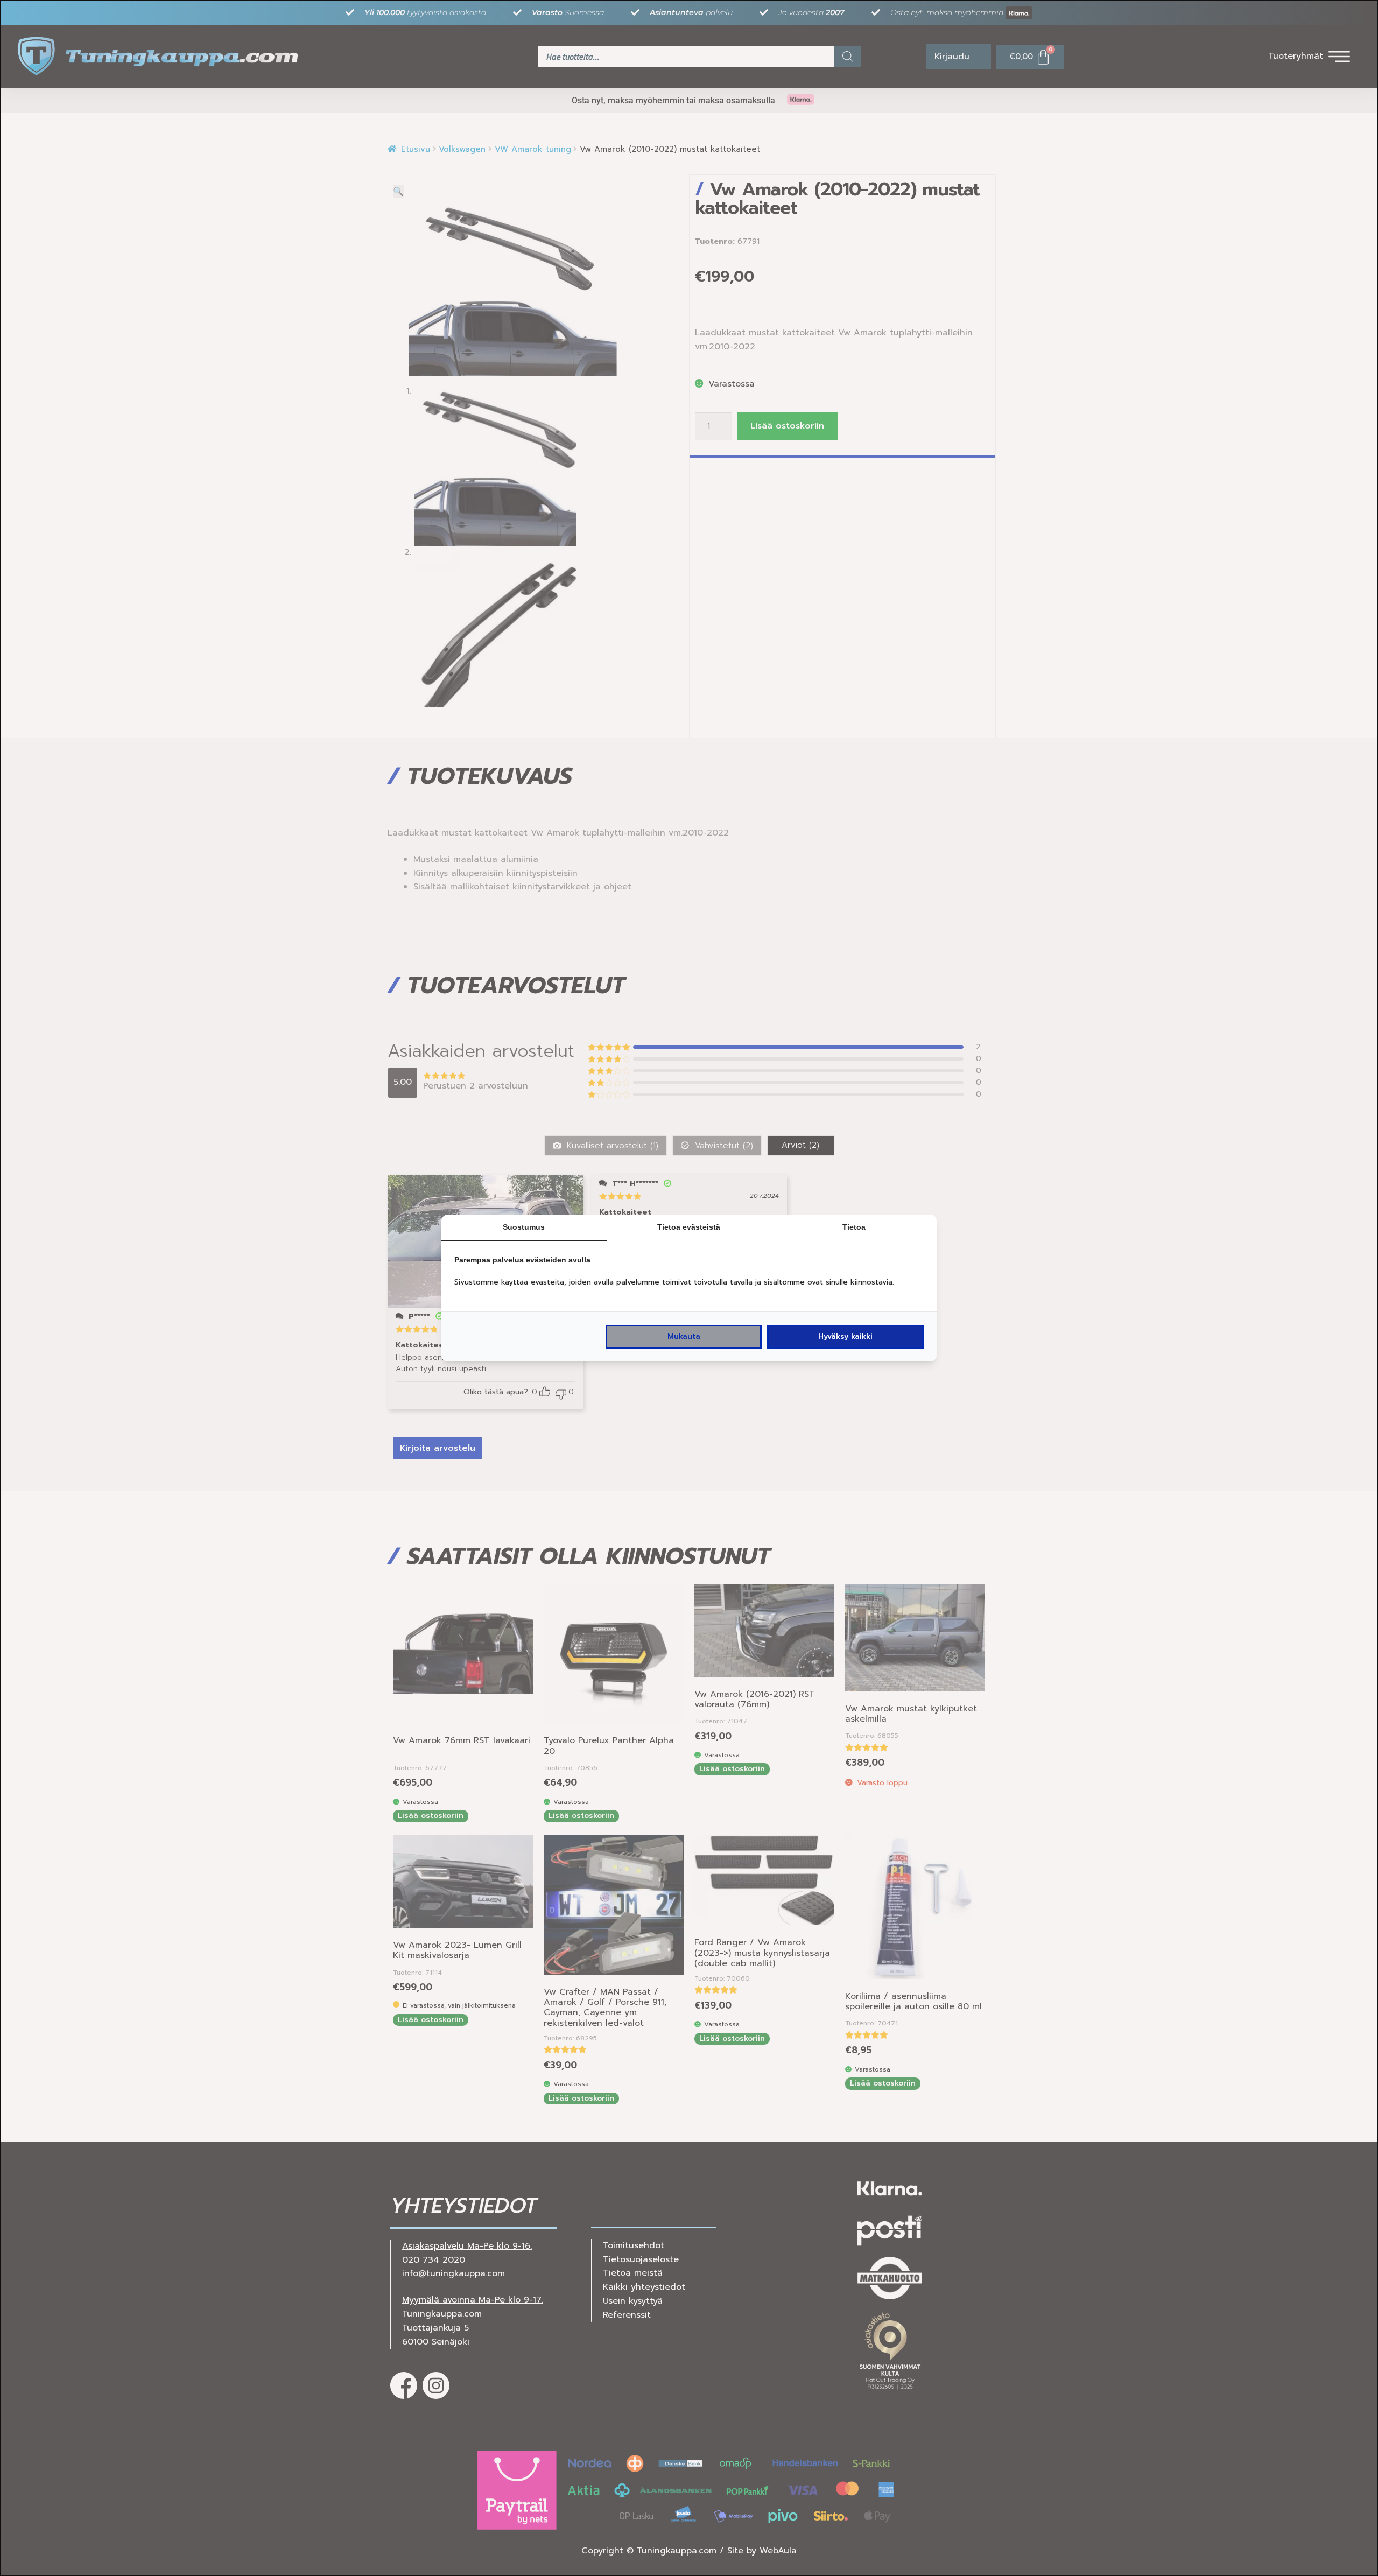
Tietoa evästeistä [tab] (689, 1227)
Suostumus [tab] (524, 1227)
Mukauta (684, 1336)
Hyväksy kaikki (845, 1336)
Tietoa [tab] (854, 1227)
